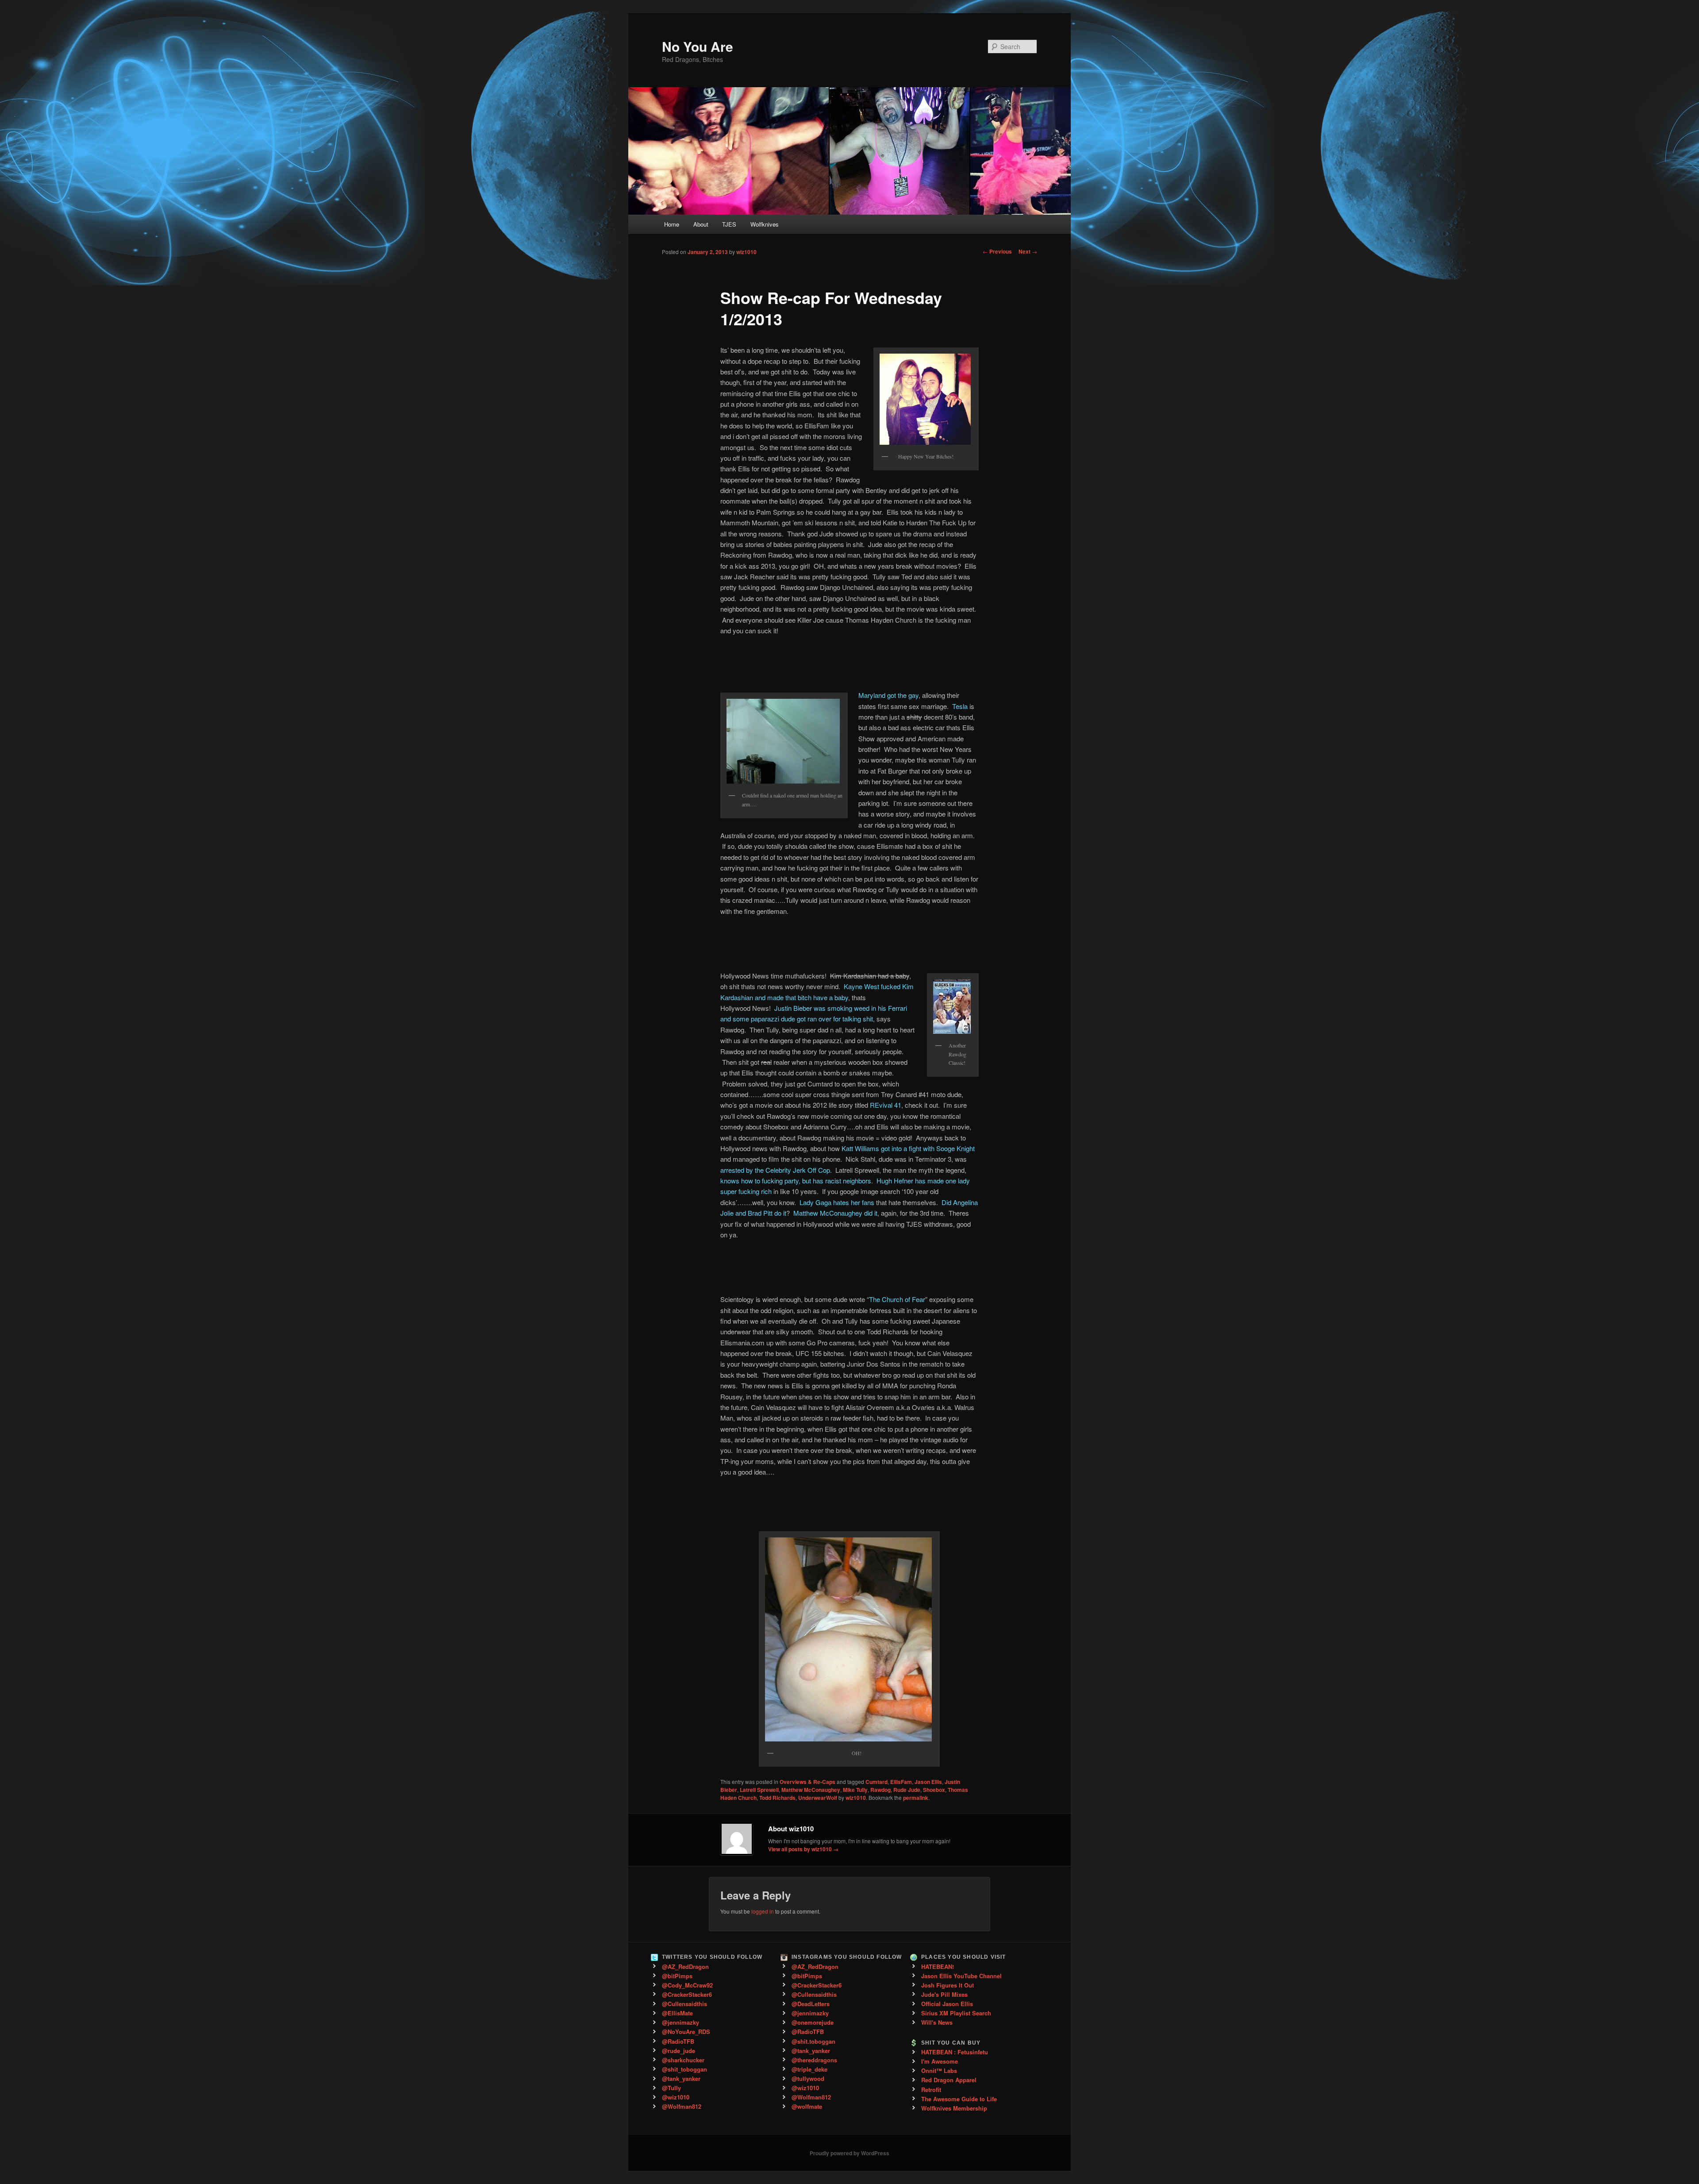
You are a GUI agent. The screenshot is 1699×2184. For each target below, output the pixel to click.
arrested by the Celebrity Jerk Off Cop (775, 1170)
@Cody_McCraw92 (687, 1985)
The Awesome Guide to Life (959, 2099)
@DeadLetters (811, 2004)
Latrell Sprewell (759, 1790)
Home (672, 224)
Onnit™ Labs (939, 2070)
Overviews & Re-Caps (807, 1782)
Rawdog (880, 1790)
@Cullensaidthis (684, 2004)
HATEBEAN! (938, 1966)
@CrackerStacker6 (687, 1994)
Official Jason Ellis (947, 2004)
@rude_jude (678, 2051)
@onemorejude (813, 2022)
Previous (997, 251)
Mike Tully (855, 1790)
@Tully (671, 2088)
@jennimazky (680, 2022)
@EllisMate (677, 2013)
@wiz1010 (676, 2097)
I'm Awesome (940, 2061)
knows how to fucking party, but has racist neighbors (796, 1181)
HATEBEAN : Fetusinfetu (955, 2052)
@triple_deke (809, 2069)
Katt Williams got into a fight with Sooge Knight (908, 1148)
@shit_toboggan (684, 2069)
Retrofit (931, 2090)
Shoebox (934, 1790)
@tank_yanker (681, 2078)
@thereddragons (814, 2060)
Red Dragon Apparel (949, 2080)
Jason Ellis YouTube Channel (961, 1976)
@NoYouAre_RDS (686, 2032)
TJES (729, 224)
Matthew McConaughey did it (835, 1213)
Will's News (937, 2022)
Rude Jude (907, 1790)
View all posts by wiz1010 (803, 1849)
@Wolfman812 (682, 2106)
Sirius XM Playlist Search (956, 2013)
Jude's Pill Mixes (944, 1994)
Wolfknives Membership (954, 2108)
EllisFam (901, 1782)
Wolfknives (765, 224)
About (701, 224)
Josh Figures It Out (948, 1985)
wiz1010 (746, 252)
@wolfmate (807, 2106)
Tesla (960, 706)
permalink (916, 1798)
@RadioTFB (678, 2041)
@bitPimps (677, 1976)
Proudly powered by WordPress (849, 2153)
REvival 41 (886, 1105)
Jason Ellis (928, 1782)
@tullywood (808, 2078)
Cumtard (876, 1782)
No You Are (698, 46)
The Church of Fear (897, 1299)
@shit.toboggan (813, 2041)
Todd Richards (777, 1798)
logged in (763, 1911)
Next (1028, 251)
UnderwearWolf (818, 1798)
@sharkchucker (683, 2060)
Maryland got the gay (888, 695)
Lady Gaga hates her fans (837, 1202)
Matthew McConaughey (811, 1790)
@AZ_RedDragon (685, 1966)
